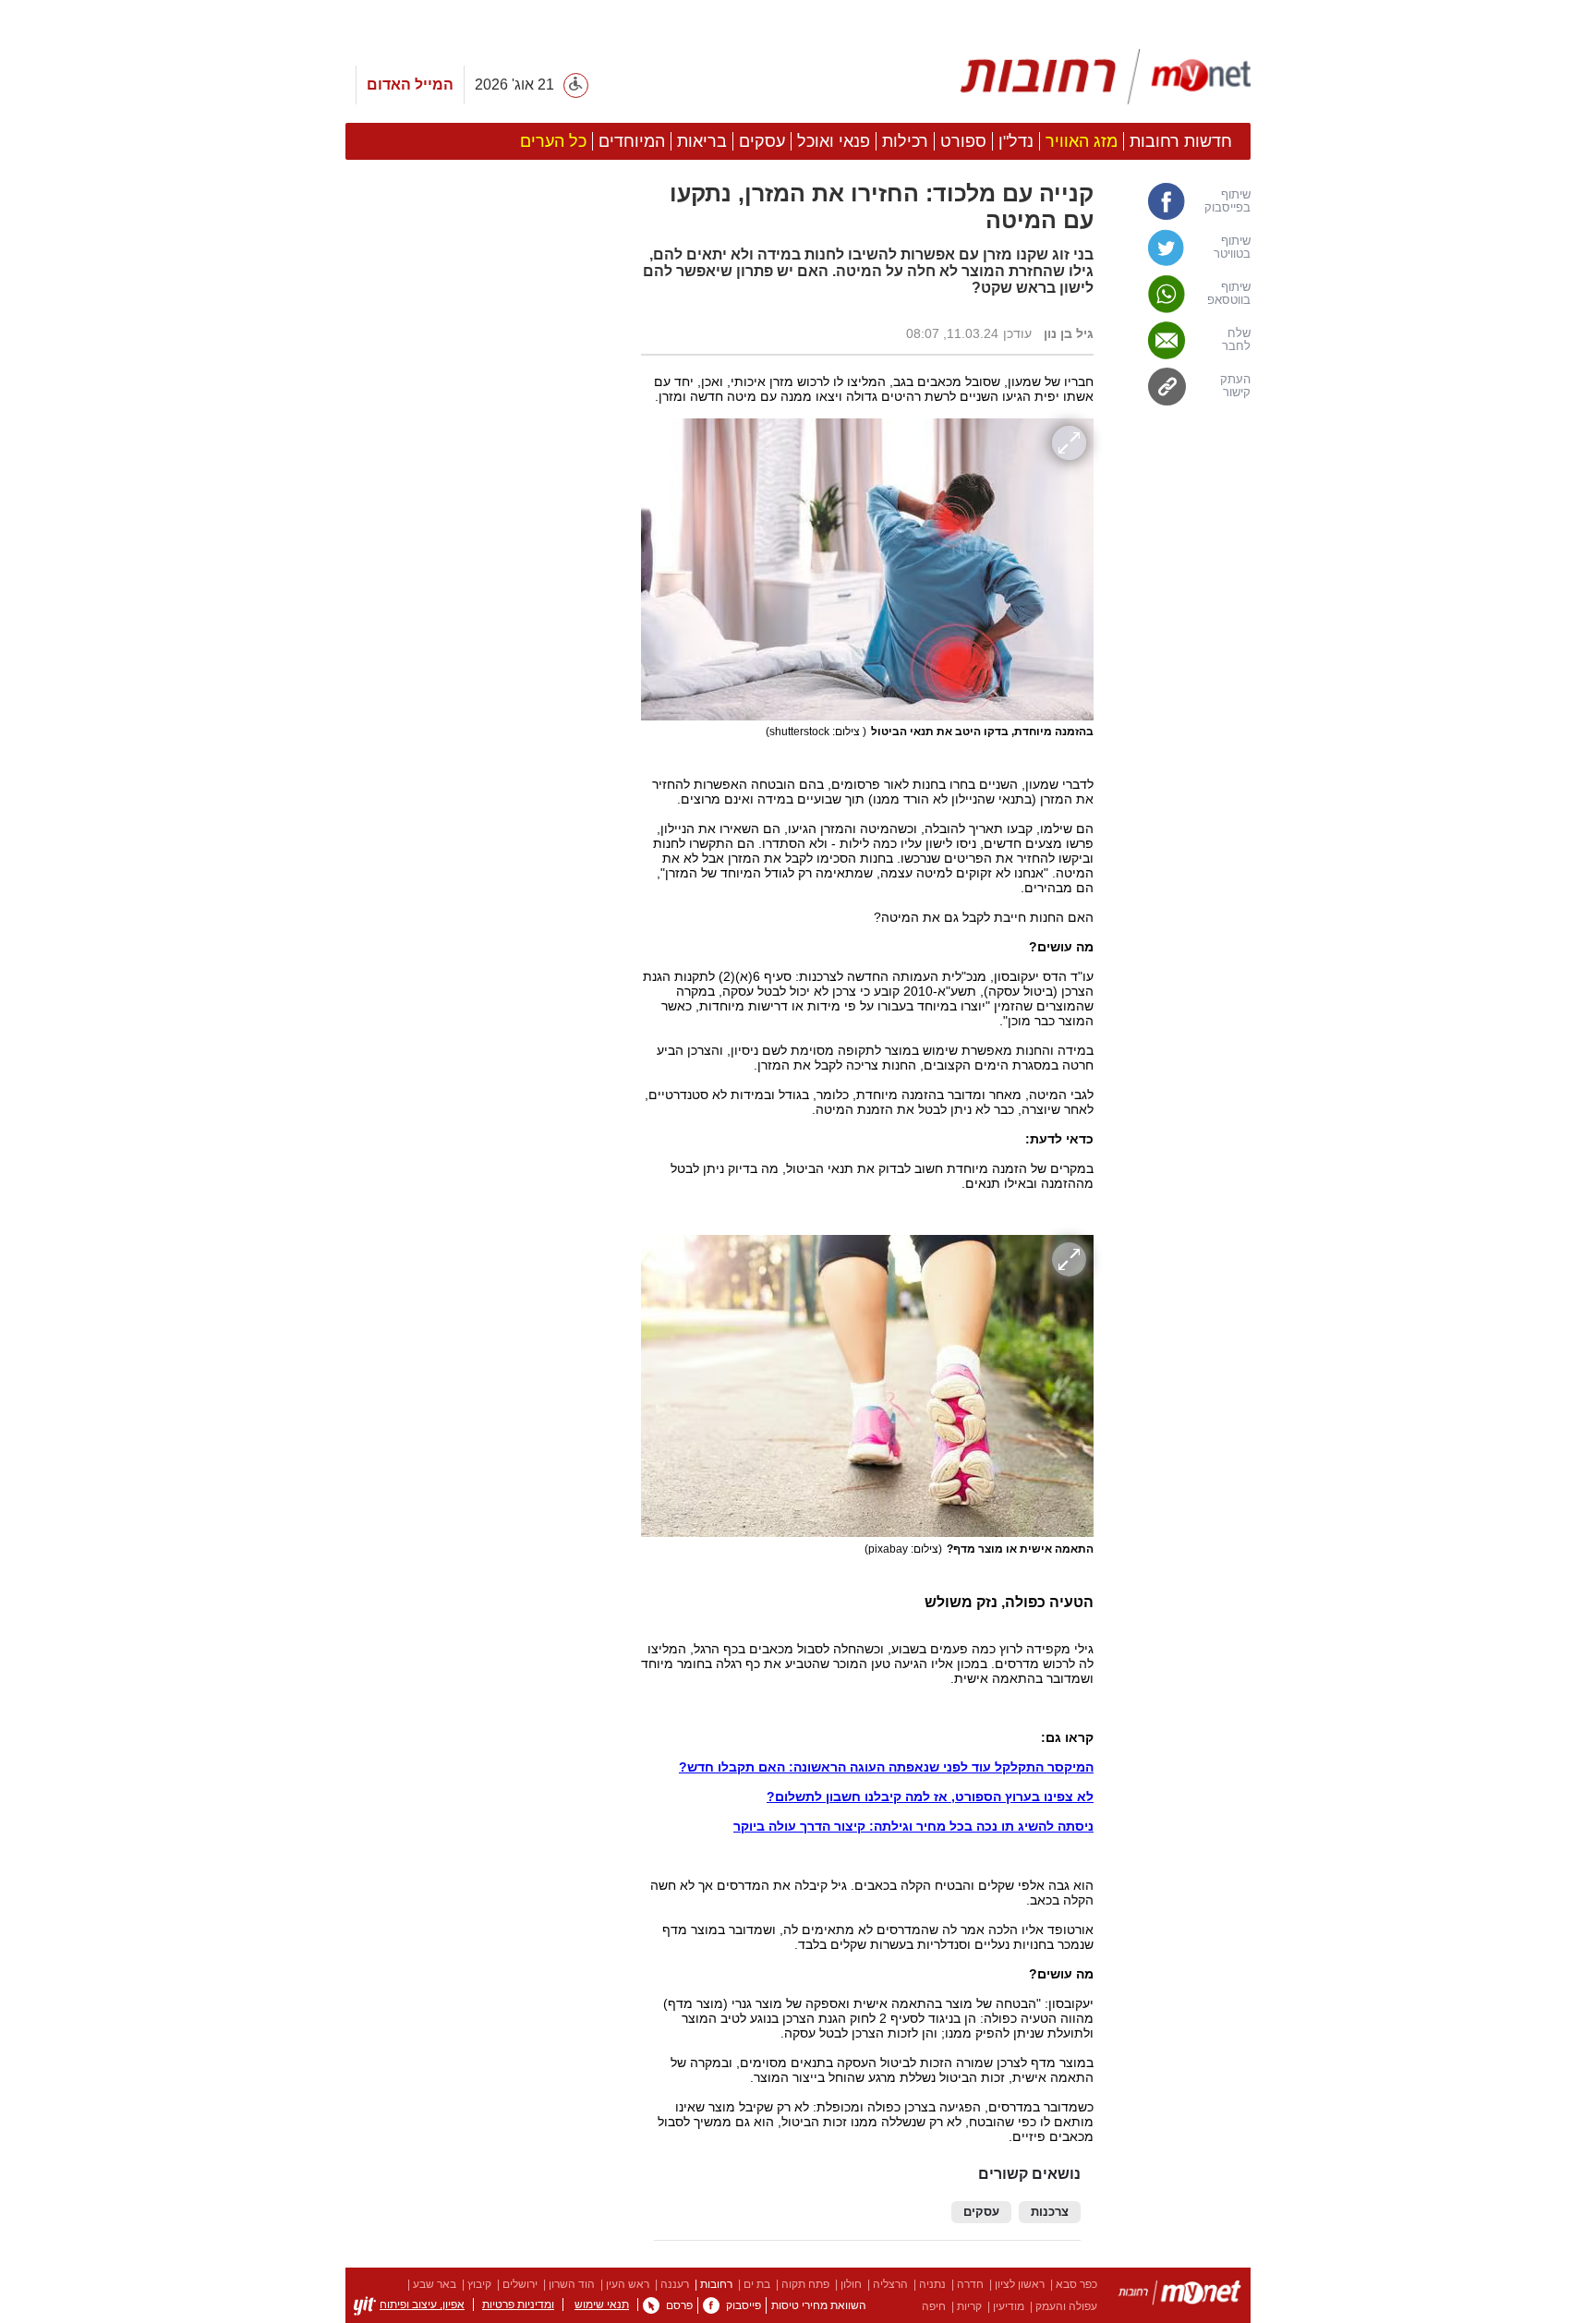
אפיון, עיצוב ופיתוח (422, 2305)
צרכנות (1050, 2212)
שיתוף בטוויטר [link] (1232, 248)
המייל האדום (410, 85)
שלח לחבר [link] (1236, 340)
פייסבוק (744, 2305)
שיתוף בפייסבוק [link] (1227, 201)
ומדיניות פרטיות (518, 2305)
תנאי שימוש (602, 2305)
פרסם (679, 2305)
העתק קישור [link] (1235, 386)
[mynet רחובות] (1106, 77)
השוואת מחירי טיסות (819, 2305)
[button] (484, 1041)
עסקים (981, 2212)
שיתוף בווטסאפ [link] (1229, 294)
